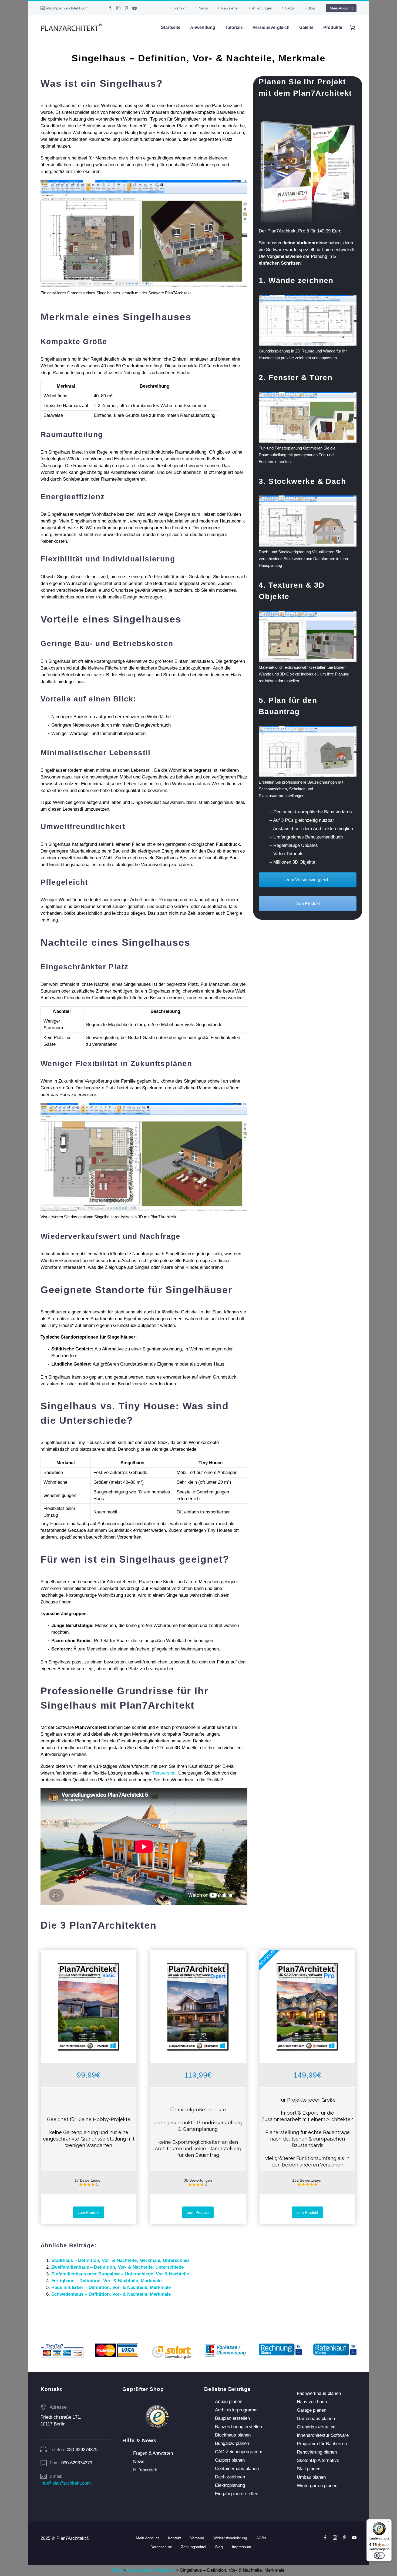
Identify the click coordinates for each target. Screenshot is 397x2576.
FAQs (290, 8)
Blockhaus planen (233, 2435)
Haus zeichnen (312, 2402)
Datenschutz (161, 2547)
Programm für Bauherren (322, 2444)
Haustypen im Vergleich (151, 2570)
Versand (197, 2538)
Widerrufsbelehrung (230, 2538)
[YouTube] (134, 8)
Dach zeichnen (230, 2477)
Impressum (242, 2547)
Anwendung (203, 27)
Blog (311, 8)
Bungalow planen (232, 2443)
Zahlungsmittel (194, 2547)
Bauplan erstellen (232, 2418)
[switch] (379, 2555)
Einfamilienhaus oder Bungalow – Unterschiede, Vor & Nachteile (120, 2274)
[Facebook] (110, 8)
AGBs (261, 2538)
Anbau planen (229, 2402)
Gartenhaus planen (316, 2419)
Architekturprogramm (236, 2410)
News (203, 8)
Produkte (333, 27)
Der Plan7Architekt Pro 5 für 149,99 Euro (300, 231)
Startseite (171, 27)
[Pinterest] (126, 8)
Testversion (164, 1773)
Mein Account (341, 8)
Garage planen (312, 2410)
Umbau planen (311, 2477)
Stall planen (309, 2469)
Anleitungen (262, 8)
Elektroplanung (230, 2485)
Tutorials (234, 27)
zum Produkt (308, 903)
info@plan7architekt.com (67, 8)
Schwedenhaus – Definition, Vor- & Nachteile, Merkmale (111, 2294)
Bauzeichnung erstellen (238, 2427)
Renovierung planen (317, 2452)
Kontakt (179, 8)
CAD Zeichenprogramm (239, 2452)
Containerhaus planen (237, 2469)
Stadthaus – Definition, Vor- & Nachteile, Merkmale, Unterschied (120, 2260)
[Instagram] (118, 8)
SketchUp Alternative (318, 2460)
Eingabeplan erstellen (237, 2494)
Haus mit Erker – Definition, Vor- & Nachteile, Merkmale (111, 2287)
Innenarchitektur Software (323, 2435)
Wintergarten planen (317, 2486)
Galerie (306, 27)
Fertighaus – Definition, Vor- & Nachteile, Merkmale (106, 2281)
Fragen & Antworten (153, 2453)
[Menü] (388, 2522)
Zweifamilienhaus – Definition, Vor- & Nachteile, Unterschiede (117, 2267)
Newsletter (230, 8)
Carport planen (230, 2460)
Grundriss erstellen (316, 2427)
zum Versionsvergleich (308, 880)
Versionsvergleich (271, 27)
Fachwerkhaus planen (319, 2393)
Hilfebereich (145, 2470)
